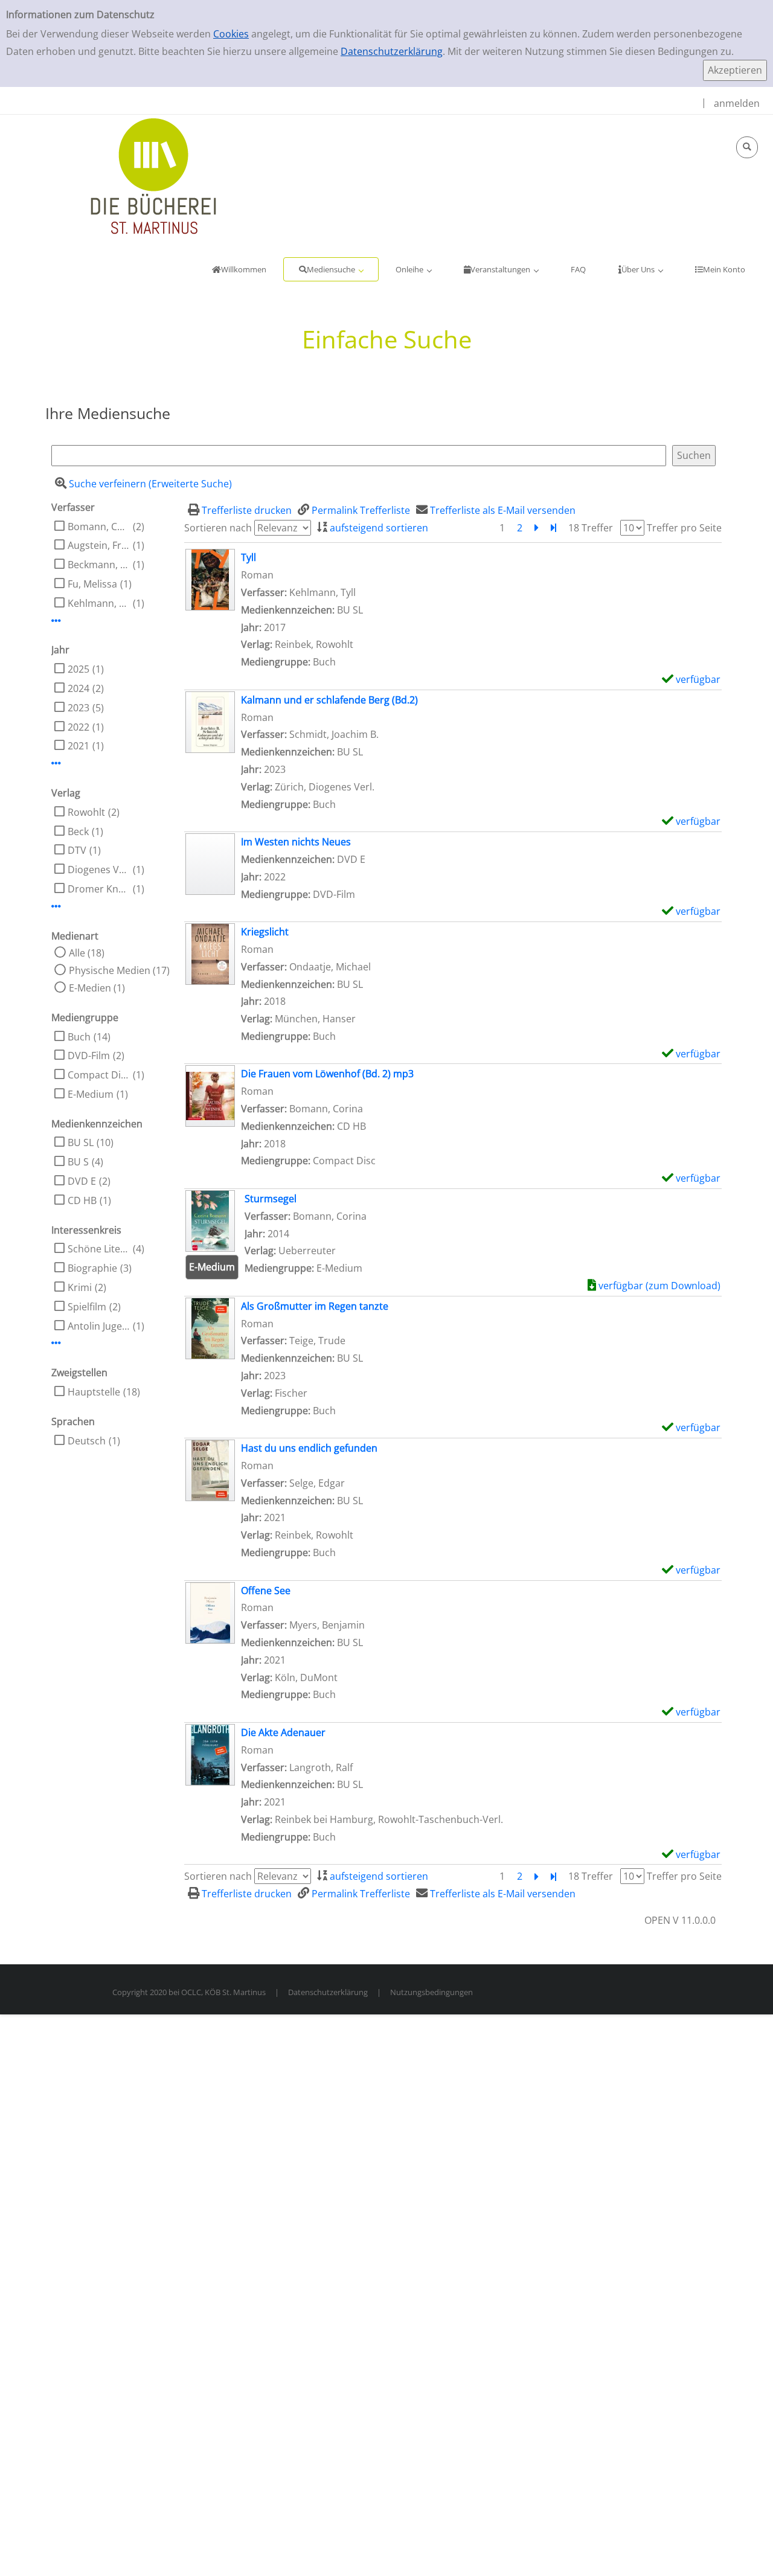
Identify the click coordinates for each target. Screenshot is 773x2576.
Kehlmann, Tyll (99, 603)
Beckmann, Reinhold (99, 565)
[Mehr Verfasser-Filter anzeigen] (56, 621)
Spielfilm (87, 1307)
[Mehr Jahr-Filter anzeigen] (56, 763)
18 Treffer (591, 528)
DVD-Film (89, 1056)
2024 (79, 688)
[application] (331, 269)
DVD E (82, 1181)
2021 (79, 746)
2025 (79, 669)
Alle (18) (87, 953)
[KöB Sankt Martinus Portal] (118, 175)
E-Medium (91, 1094)
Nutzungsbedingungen (431, 1992)
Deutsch (87, 1441)
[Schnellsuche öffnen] (747, 147)
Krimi (80, 1287)
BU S (78, 1162)
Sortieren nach (218, 528)
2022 (79, 727)
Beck (78, 831)
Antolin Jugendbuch (99, 1326)
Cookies (231, 34)
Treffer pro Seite (684, 528)
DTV (77, 850)
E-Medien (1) (97, 988)
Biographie (92, 1268)
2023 (79, 708)
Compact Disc (99, 1075)
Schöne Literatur (99, 1249)
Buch (79, 1037)
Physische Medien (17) (119, 970)
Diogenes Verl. (99, 870)
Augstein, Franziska (99, 545)
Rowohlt (86, 812)
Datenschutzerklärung (392, 51)
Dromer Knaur (99, 889)
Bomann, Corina (99, 527)
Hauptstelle (94, 1392)
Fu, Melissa (92, 584)
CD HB (82, 1200)
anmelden (737, 103)
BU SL (81, 1142)
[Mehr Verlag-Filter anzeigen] (56, 906)
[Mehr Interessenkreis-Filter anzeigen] (56, 1343)
